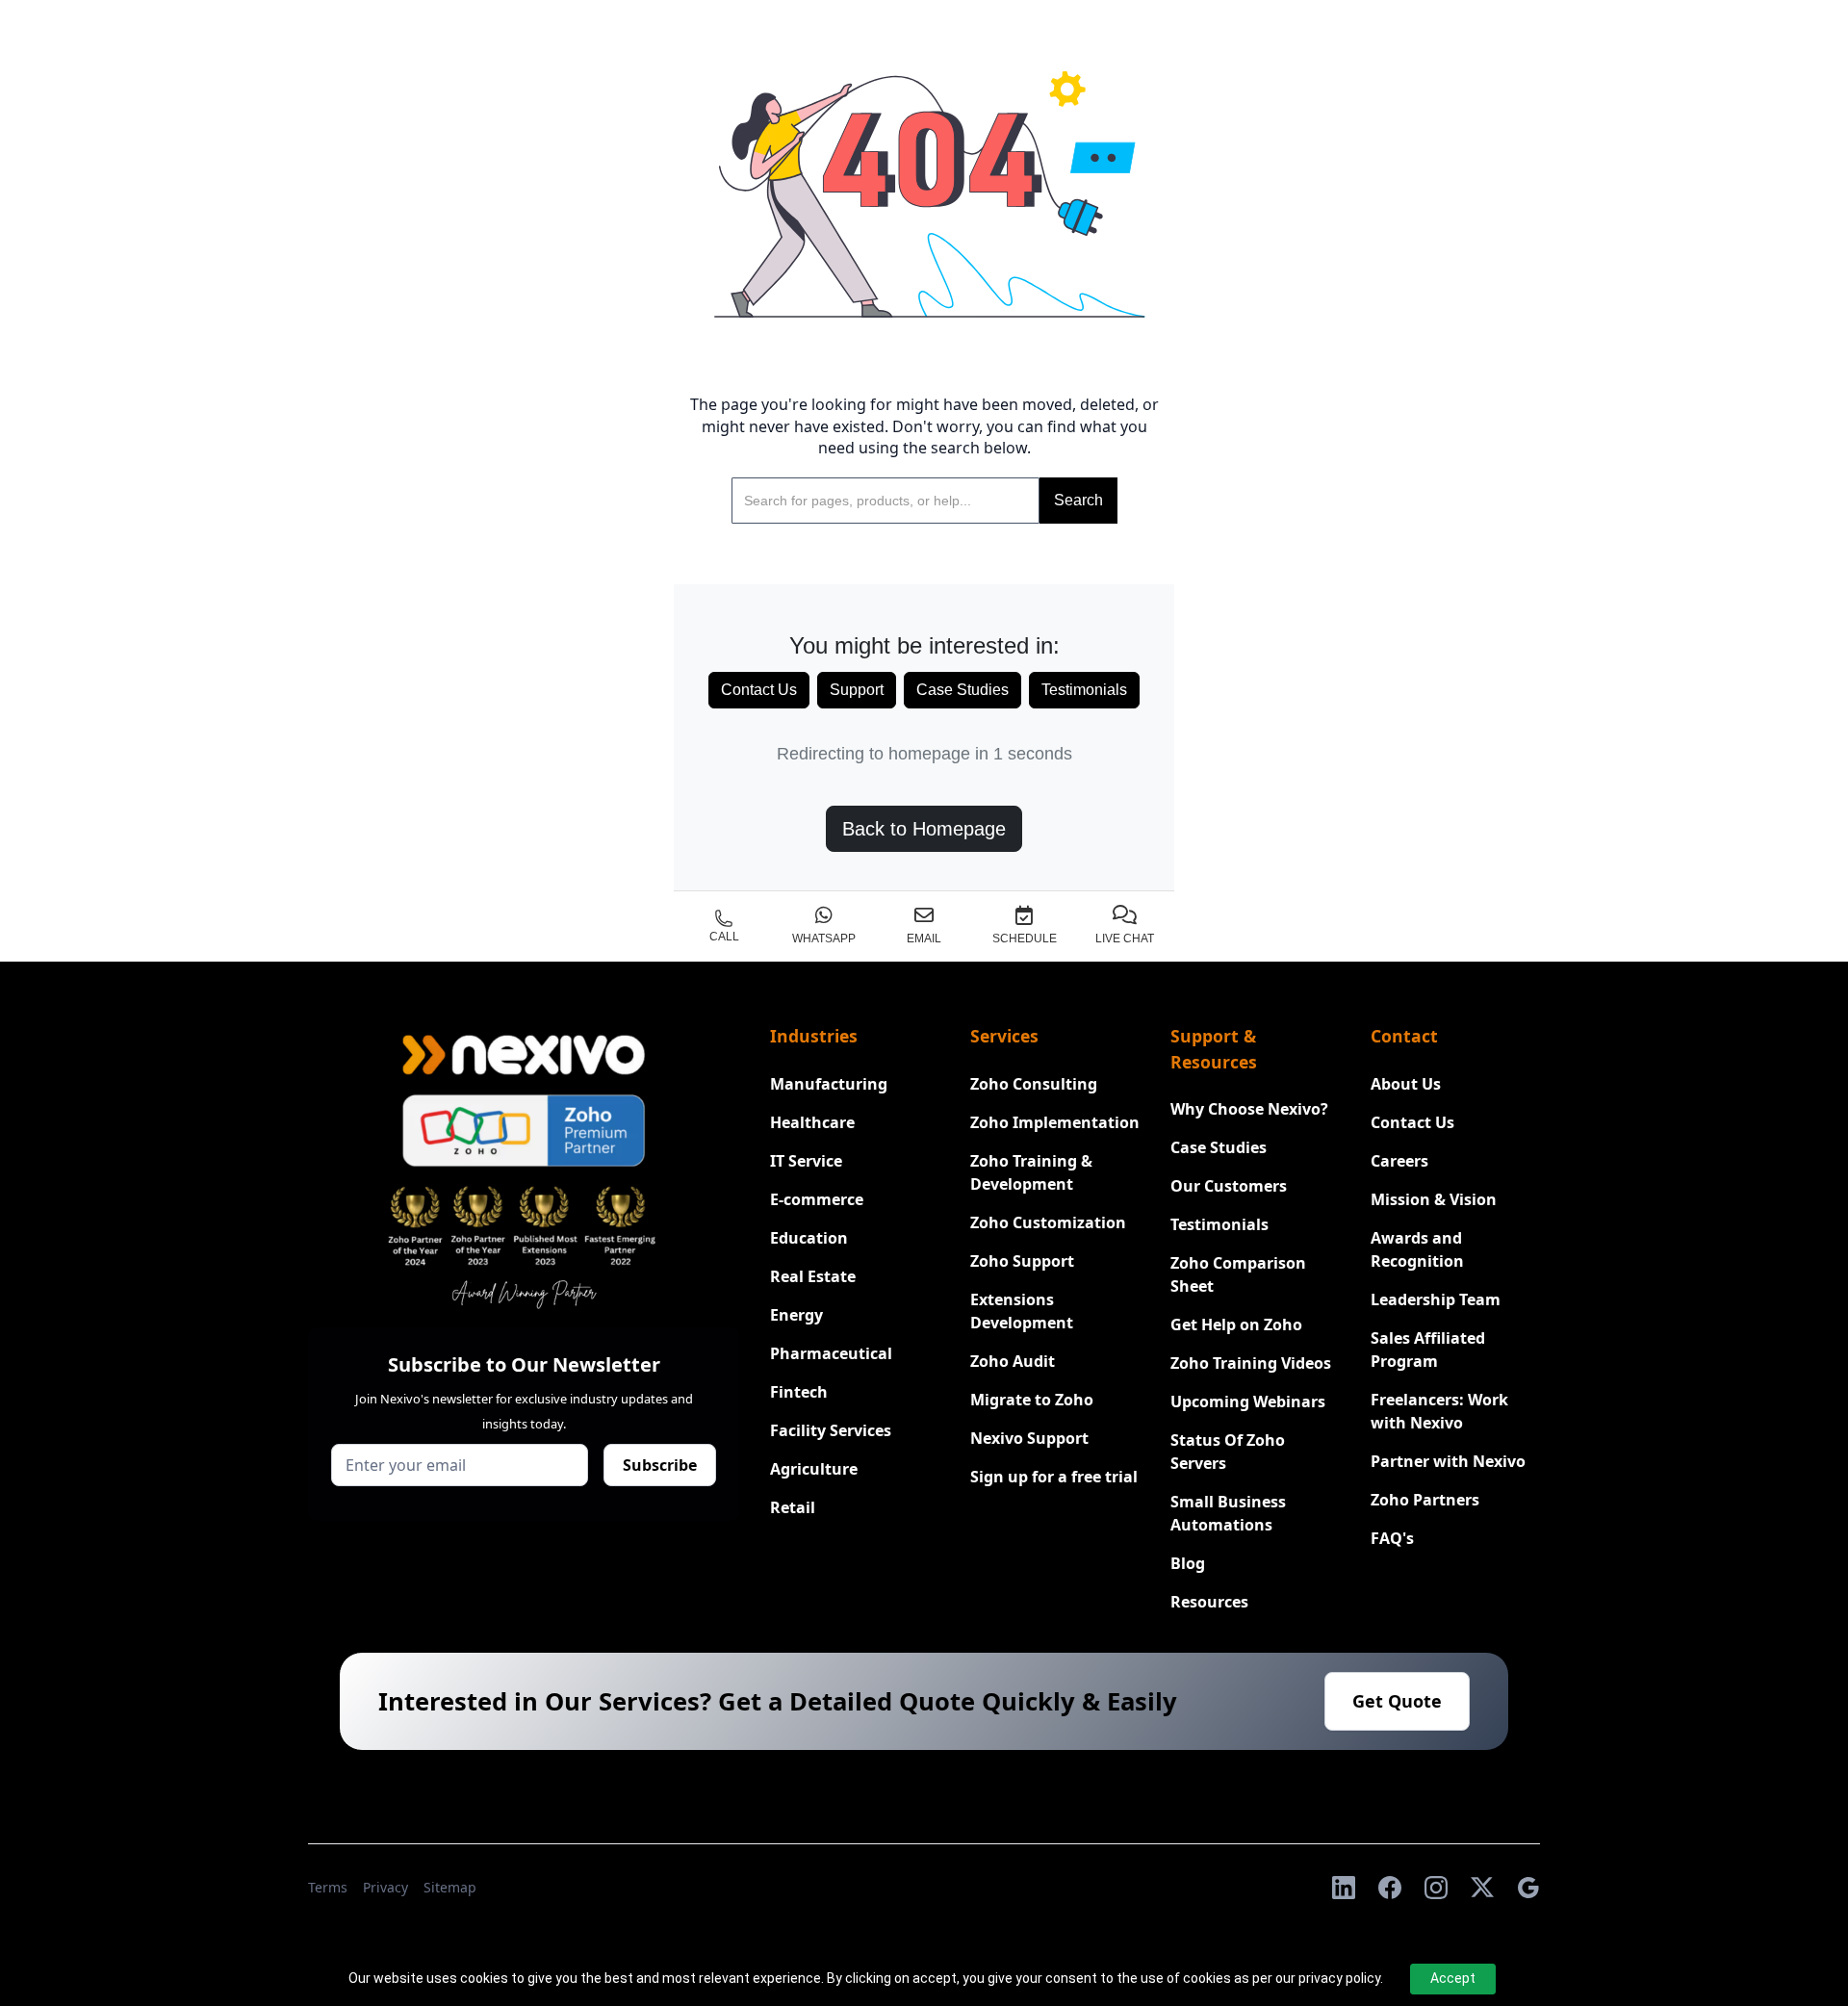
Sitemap (450, 1887)
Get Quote (1397, 1701)
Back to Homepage (924, 829)
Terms (328, 1887)
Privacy (385, 1887)
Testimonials (1084, 690)
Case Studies (962, 690)
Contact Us (759, 690)
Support (857, 690)
